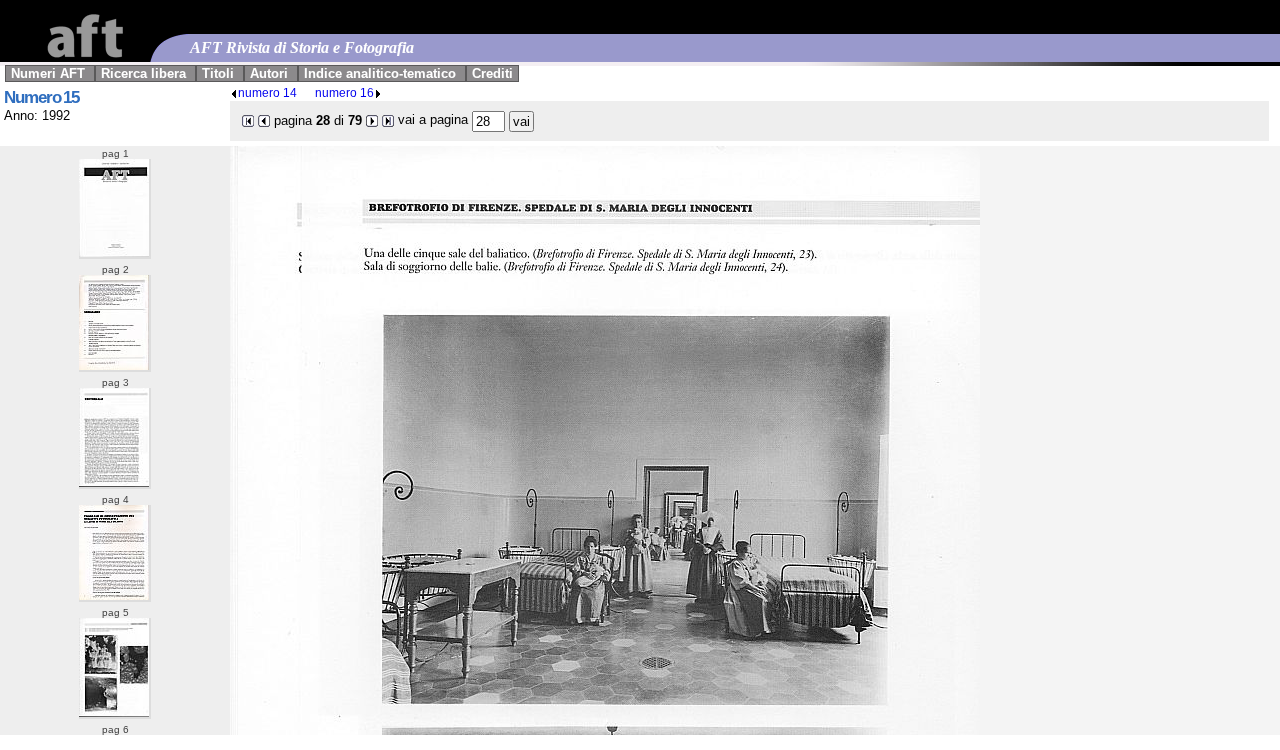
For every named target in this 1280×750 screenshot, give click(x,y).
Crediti (492, 73)
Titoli (218, 73)
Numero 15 (41, 97)
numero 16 (344, 92)
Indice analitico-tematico (380, 73)
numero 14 (267, 92)
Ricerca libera (143, 73)
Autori (269, 73)
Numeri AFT (48, 73)
